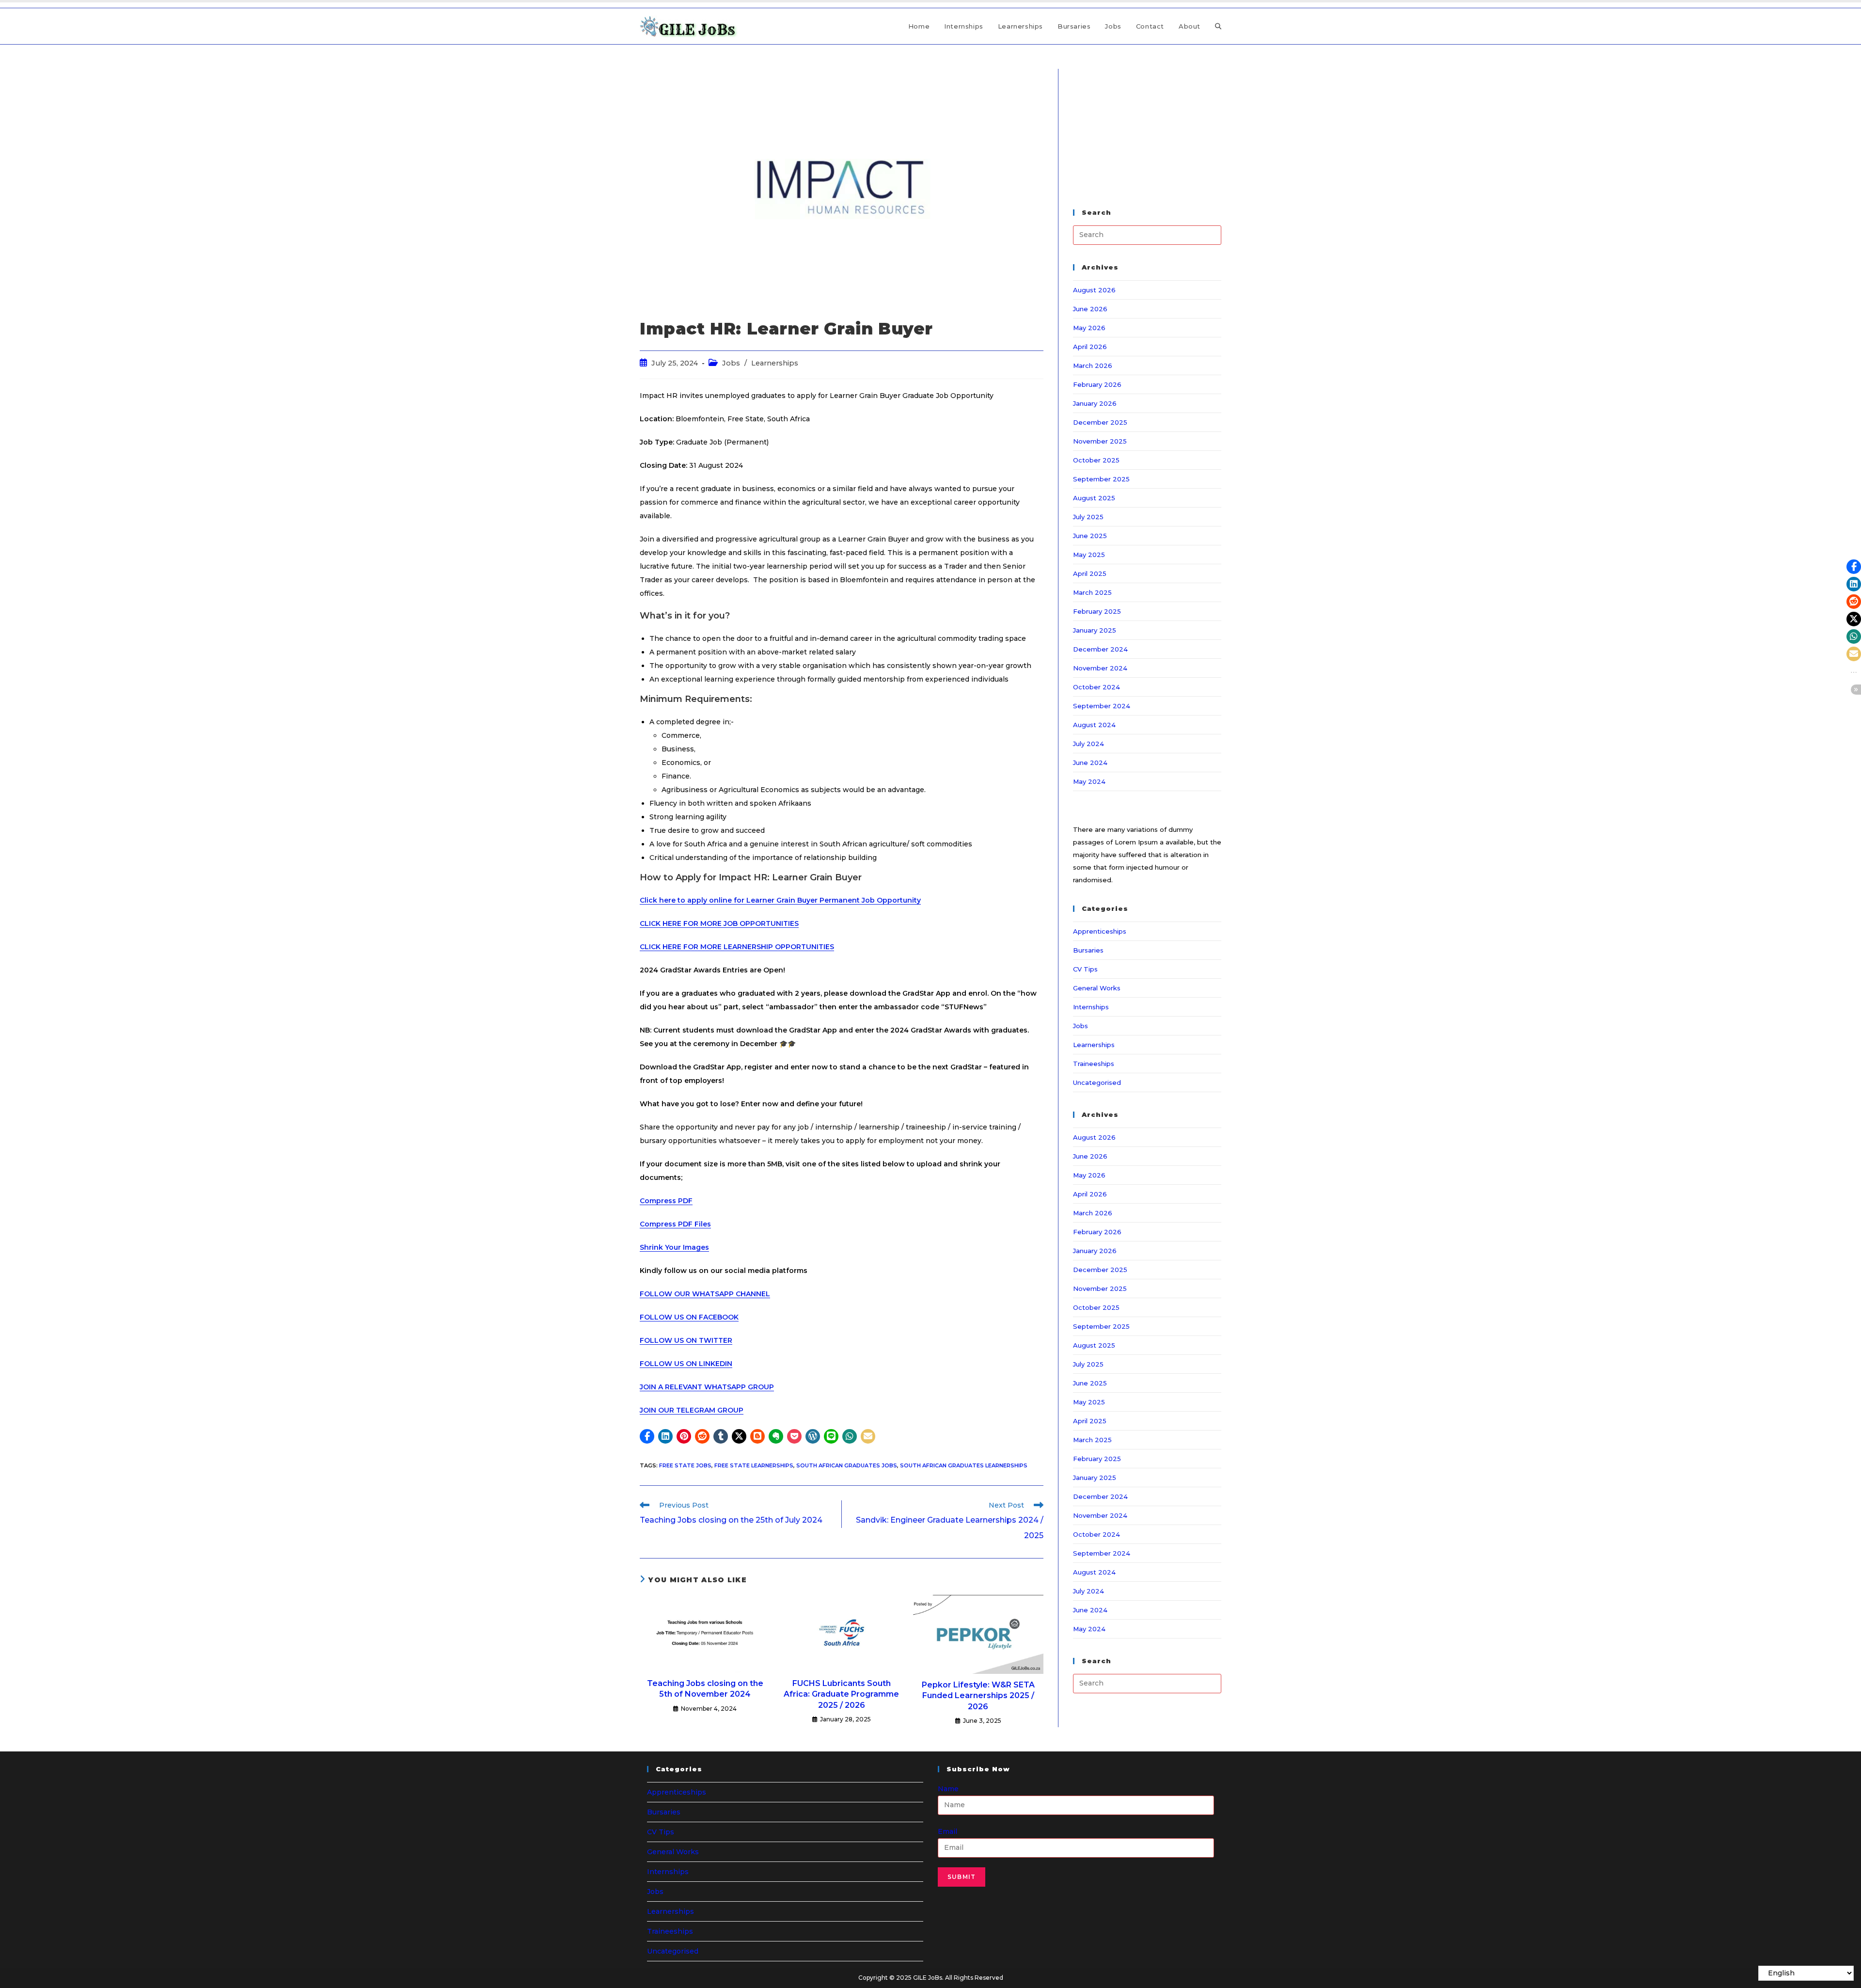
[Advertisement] (1147, 129)
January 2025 (1095, 630)
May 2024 (1089, 781)
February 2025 (1097, 611)
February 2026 (1097, 384)
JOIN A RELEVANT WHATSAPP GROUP (707, 1387)
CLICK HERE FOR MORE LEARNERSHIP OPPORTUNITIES (737, 947)
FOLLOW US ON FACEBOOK (689, 1317)
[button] (647, 1436)
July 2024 (1088, 744)
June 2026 (1090, 309)
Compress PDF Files (675, 1224)
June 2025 (1090, 536)
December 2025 (1100, 422)
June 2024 (1090, 763)
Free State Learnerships (754, 1465)
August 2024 (1094, 725)
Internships (1091, 1007)
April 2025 (1090, 573)
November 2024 (1100, 668)
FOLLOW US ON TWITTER (686, 1340)
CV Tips (1085, 969)
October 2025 (1096, 460)
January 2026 (1095, 403)
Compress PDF (666, 1201)
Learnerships (775, 363)
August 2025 (1094, 498)
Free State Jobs (685, 1465)
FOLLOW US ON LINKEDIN (686, 1364)
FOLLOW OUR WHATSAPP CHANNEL (705, 1294)
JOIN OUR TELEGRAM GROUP (692, 1410)
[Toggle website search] (1218, 26)
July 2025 (1088, 517)
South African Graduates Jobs (847, 1465)
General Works (1097, 988)
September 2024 (1102, 706)
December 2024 (1100, 649)
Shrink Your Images (674, 1247)
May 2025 (1089, 555)
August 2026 (1094, 290)
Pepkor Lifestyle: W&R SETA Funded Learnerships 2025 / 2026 (978, 1696)
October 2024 (1096, 687)
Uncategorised (1097, 1082)
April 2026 (1090, 347)
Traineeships (1094, 1064)
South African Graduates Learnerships (964, 1465)
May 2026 (1089, 328)
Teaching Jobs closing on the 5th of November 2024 (705, 1689)
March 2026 (1093, 366)
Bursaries (1088, 950)
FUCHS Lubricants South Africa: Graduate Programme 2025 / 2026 (841, 1694)
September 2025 (1101, 479)
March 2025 (1092, 592)
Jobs (731, 363)
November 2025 (1100, 441)
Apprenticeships (1100, 931)
